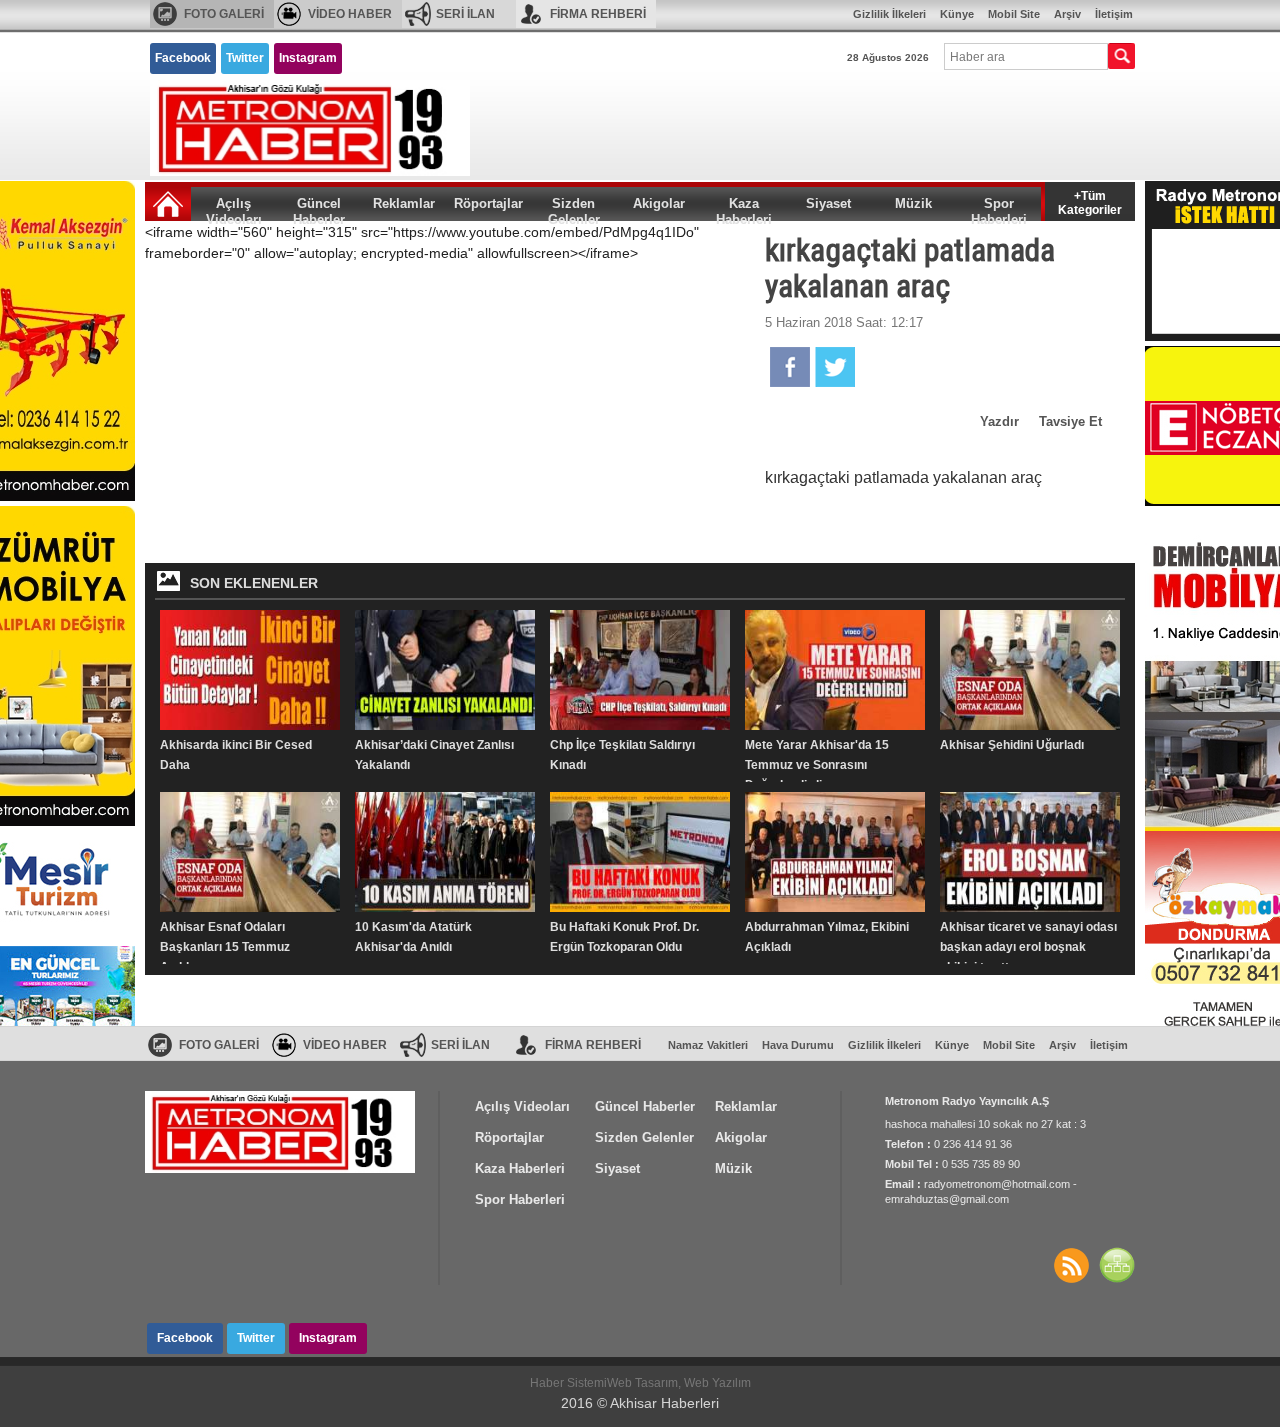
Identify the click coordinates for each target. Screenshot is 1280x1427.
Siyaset (828, 203)
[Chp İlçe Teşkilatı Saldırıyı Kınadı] (640, 670)
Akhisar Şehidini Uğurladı (1012, 745)
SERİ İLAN (465, 14)
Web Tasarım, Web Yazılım (679, 1383)
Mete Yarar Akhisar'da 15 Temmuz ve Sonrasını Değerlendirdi (817, 765)
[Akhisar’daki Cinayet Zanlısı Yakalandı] (445, 670)
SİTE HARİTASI (1117, 1265)
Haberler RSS (1071, 1265)
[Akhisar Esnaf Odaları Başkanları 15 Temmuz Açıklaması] (250, 852)
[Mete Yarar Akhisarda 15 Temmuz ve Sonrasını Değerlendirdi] (835, 670)
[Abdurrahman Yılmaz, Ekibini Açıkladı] (835, 852)
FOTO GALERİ (224, 14)
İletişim (1114, 14)
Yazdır (999, 421)
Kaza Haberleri (744, 208)
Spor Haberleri (999, 208)
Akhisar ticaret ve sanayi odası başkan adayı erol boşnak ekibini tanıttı (1028, 947)
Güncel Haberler (319, 208)
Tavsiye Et (1070, 421)
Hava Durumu (798, 1045)
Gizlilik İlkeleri (889, 14)
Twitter (245, 58)
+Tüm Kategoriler (1090, 201)
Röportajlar (488, 203)
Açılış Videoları (234, 208)
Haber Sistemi (568, 1383)
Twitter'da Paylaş (835, 367)
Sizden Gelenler (574, 208)
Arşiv (1067, 14)
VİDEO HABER (350, 14)
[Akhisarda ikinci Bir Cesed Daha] (250, 670)
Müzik (913, 203)
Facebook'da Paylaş (790, 367)
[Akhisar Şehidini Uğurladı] (1030, 670)
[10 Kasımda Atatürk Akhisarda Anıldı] (445, 852)
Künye (957, 14)
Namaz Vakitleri (708, 1045)
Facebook (183, 58)
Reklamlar (404, 203)
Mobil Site (1014, 14)
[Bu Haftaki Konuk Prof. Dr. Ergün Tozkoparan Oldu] (640, 852)
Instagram (308, 58)
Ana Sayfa (168, 204)
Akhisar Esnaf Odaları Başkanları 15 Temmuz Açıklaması (225, 947)
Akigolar (659, 203)
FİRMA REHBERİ (598, 14)
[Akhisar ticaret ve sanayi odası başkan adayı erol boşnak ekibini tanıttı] (1030, 852)
